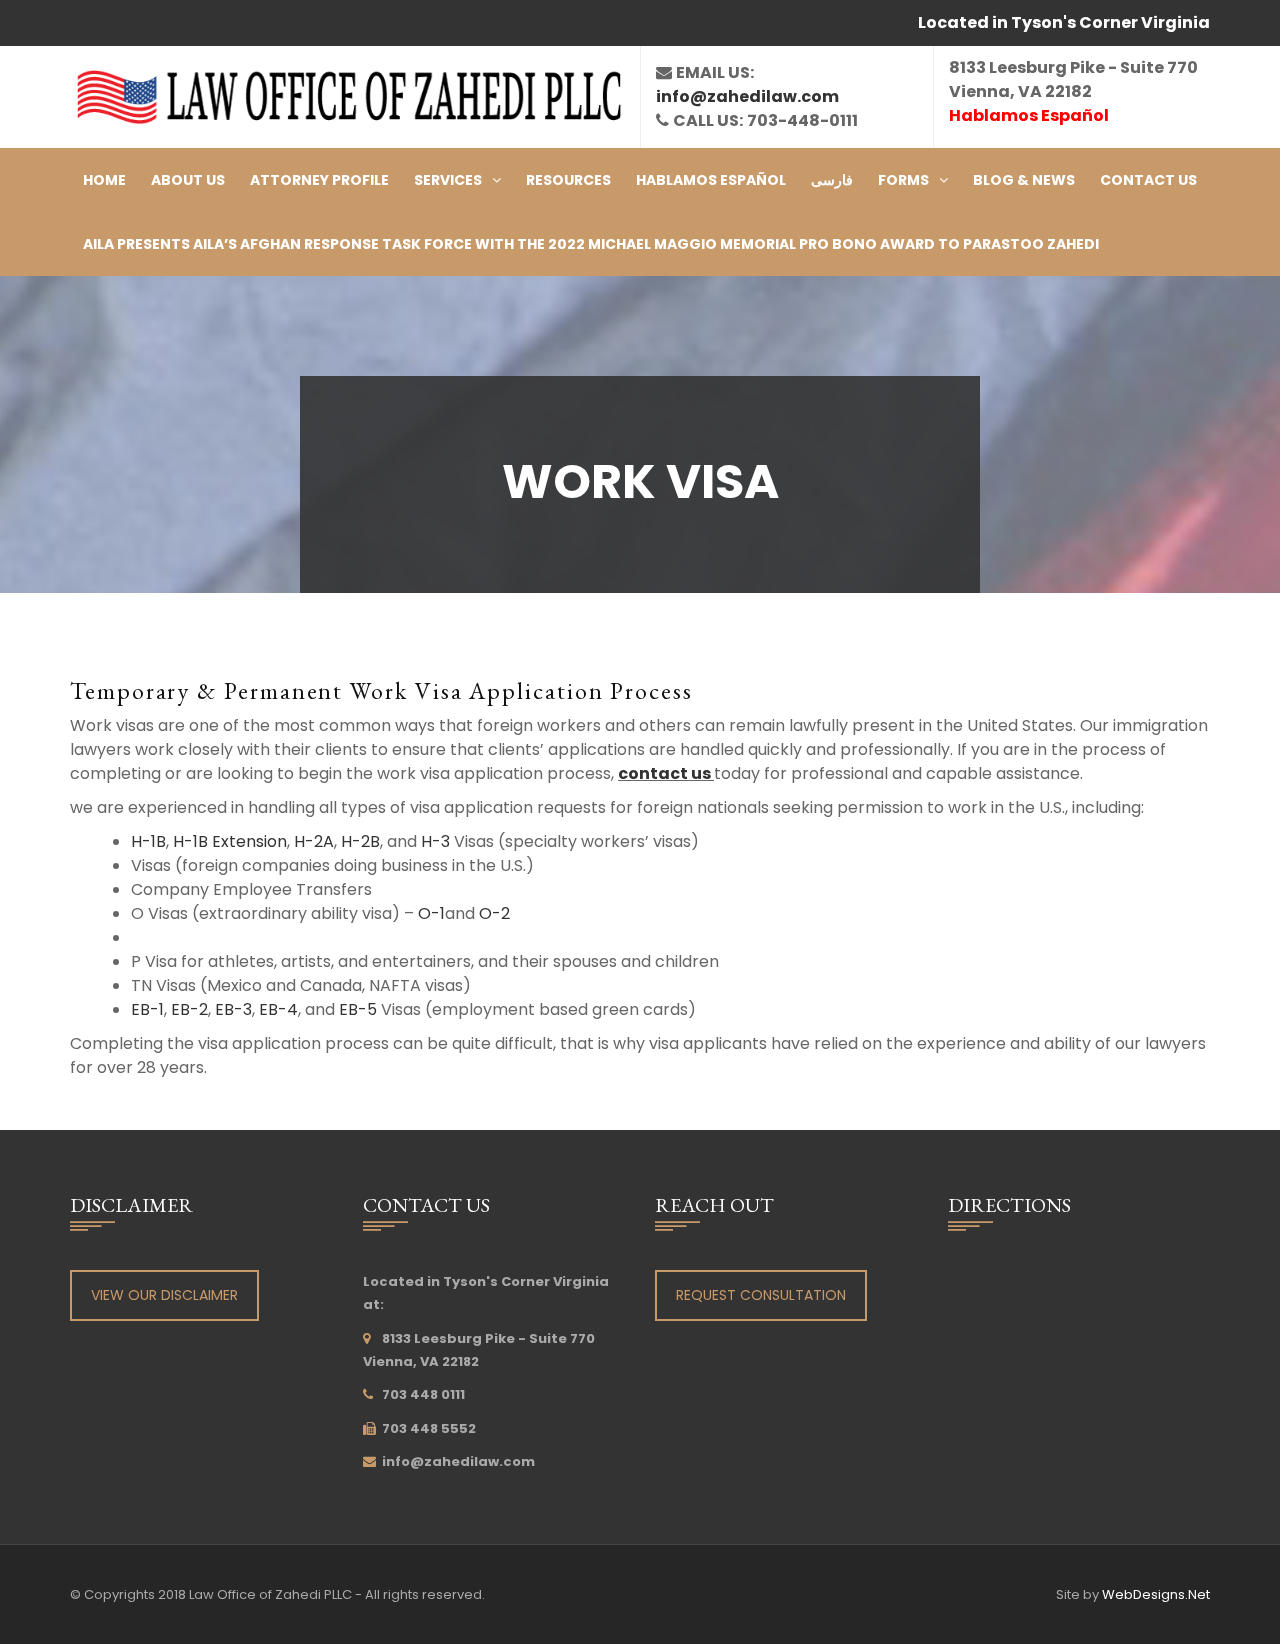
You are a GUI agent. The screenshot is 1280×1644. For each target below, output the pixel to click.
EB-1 (147, 1009)
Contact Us (1148, 180)
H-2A (314, 841)
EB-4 (278, 1009)
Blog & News (1024, 180)
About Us (188, 180)
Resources (568, 180)
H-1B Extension (230, 841)
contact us (666, 773)
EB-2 (189, 1009)
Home (104, 180)
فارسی (832, 180)
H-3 (435, 841)
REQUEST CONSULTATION (761, 1295)
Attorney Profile (319, 180)
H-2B (360, 841)
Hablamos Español (711, 180)
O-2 (494, 913)
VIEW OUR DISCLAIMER (164, 1295)
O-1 (431, 913)
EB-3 (233, 1009)
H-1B (148, 841)
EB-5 (358, 1009)
